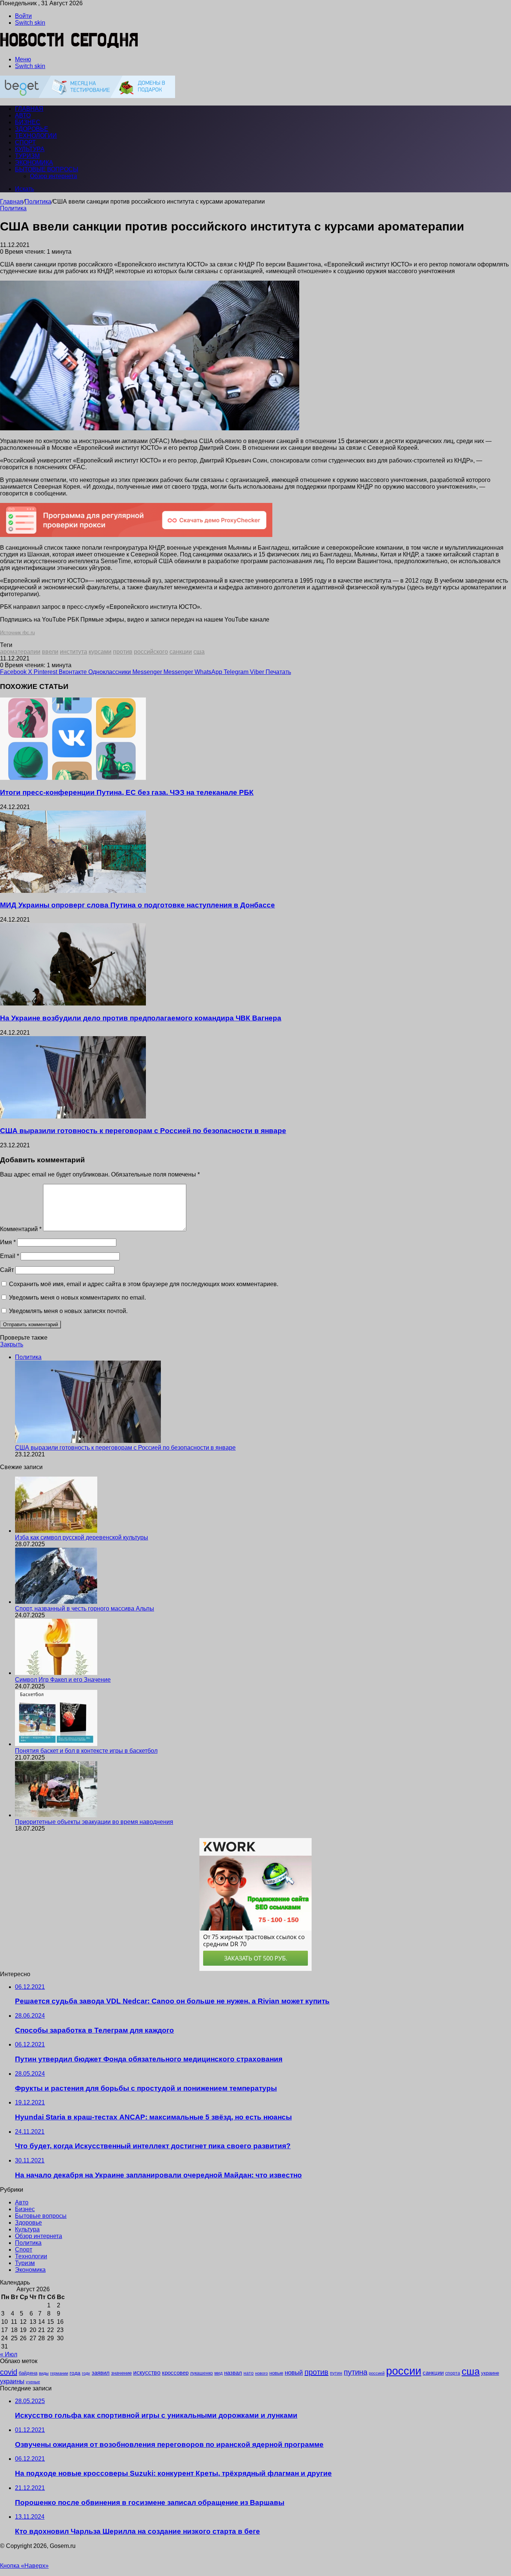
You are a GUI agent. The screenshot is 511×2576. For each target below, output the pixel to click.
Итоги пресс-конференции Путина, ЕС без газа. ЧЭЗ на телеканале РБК (127, 792)
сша (199, 652)
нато (249, 2373)
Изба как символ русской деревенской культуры (82, 1537)
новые (276, 2373)
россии (404, 2371)
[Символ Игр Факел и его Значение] (56, 1673)
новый (294, 2372)
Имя (8, 1242)
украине (490, 2373)
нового (261, 2373)
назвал (233, 2373)
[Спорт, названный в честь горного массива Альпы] (56, 1602)
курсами (100, 652)
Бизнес (28, 122)
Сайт (7, 1270)
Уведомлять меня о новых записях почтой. (68, 1311)
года (75, 2373)
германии (59, 2373)
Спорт (25, 142)
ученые (33, 2382)
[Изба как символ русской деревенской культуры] (56, 1531)
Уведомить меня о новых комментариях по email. (77, 1298)
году (86, 2373)
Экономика (34, 163)
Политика (38, 202)
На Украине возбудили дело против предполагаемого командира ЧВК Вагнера (141, 1018)
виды (44, 2373)
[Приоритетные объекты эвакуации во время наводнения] (56, 1815)
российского (151, 652)
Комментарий (21, 1229)
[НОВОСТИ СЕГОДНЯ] (69, 47)
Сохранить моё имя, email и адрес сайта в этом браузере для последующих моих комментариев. (144, 1284)
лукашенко (201, 2373)
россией (377, 2373)
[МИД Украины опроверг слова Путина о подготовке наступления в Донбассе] (73, 891)
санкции (181, 652)
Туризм (27, 156)
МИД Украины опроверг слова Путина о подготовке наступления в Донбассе (137, 905)
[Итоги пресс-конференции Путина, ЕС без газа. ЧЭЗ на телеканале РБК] (73, 778)
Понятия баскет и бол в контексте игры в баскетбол (86, 1751)
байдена (28, 2373)
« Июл (9, 2354)
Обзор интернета (53, 176)
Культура (30, 149)
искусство (147, 2373)
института (74, 652)
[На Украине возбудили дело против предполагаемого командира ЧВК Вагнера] (73, 1003)
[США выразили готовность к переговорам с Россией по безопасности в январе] (73, 1116)
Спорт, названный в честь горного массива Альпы (85, 1609)
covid (9, 2372)
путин (336, 2373)
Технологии (36, 136)
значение (121, 2373)
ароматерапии (20, 652)
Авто (23, 115)
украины (12, 2381)
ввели (50, 652)
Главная (12, 202)
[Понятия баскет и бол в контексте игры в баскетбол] (56, 1744)
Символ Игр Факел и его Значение (63, 1680)
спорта (453, 2373)
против (123, 652)
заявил (101, 2373)
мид (218, 2373)
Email (10, 1256)
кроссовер (175, 2373)
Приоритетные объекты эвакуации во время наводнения (94, 1822)
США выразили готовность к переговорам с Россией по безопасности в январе (143, 1131)
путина (356, 2372)
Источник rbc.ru (17, 633)
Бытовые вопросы (47, 169)
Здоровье (32, 129)
